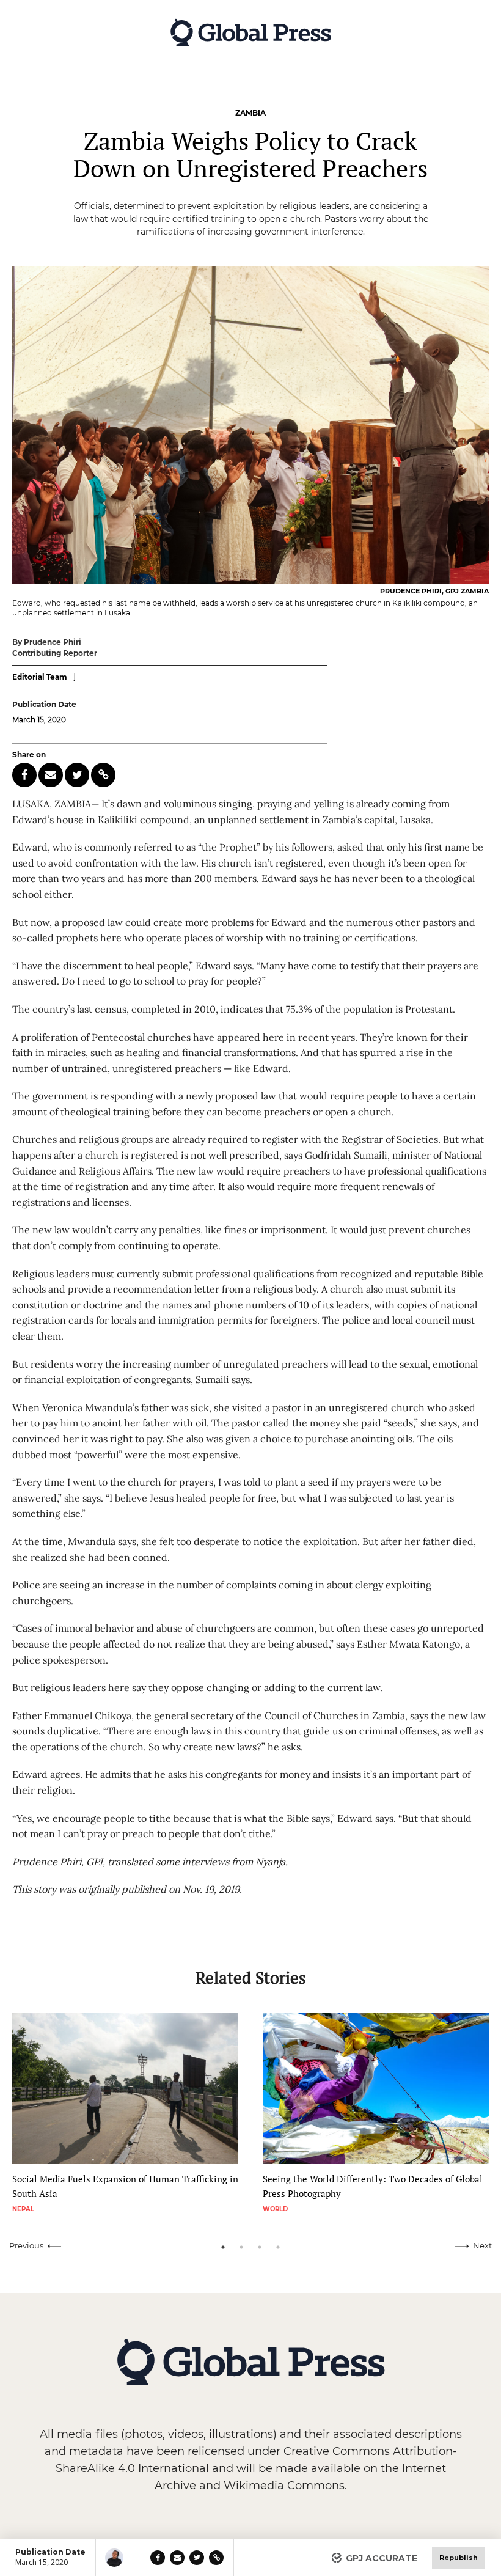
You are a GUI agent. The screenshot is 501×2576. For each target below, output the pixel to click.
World (275, 2209)
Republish (459, 2558)
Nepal (23, 2209)
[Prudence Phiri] (118, 2558)
